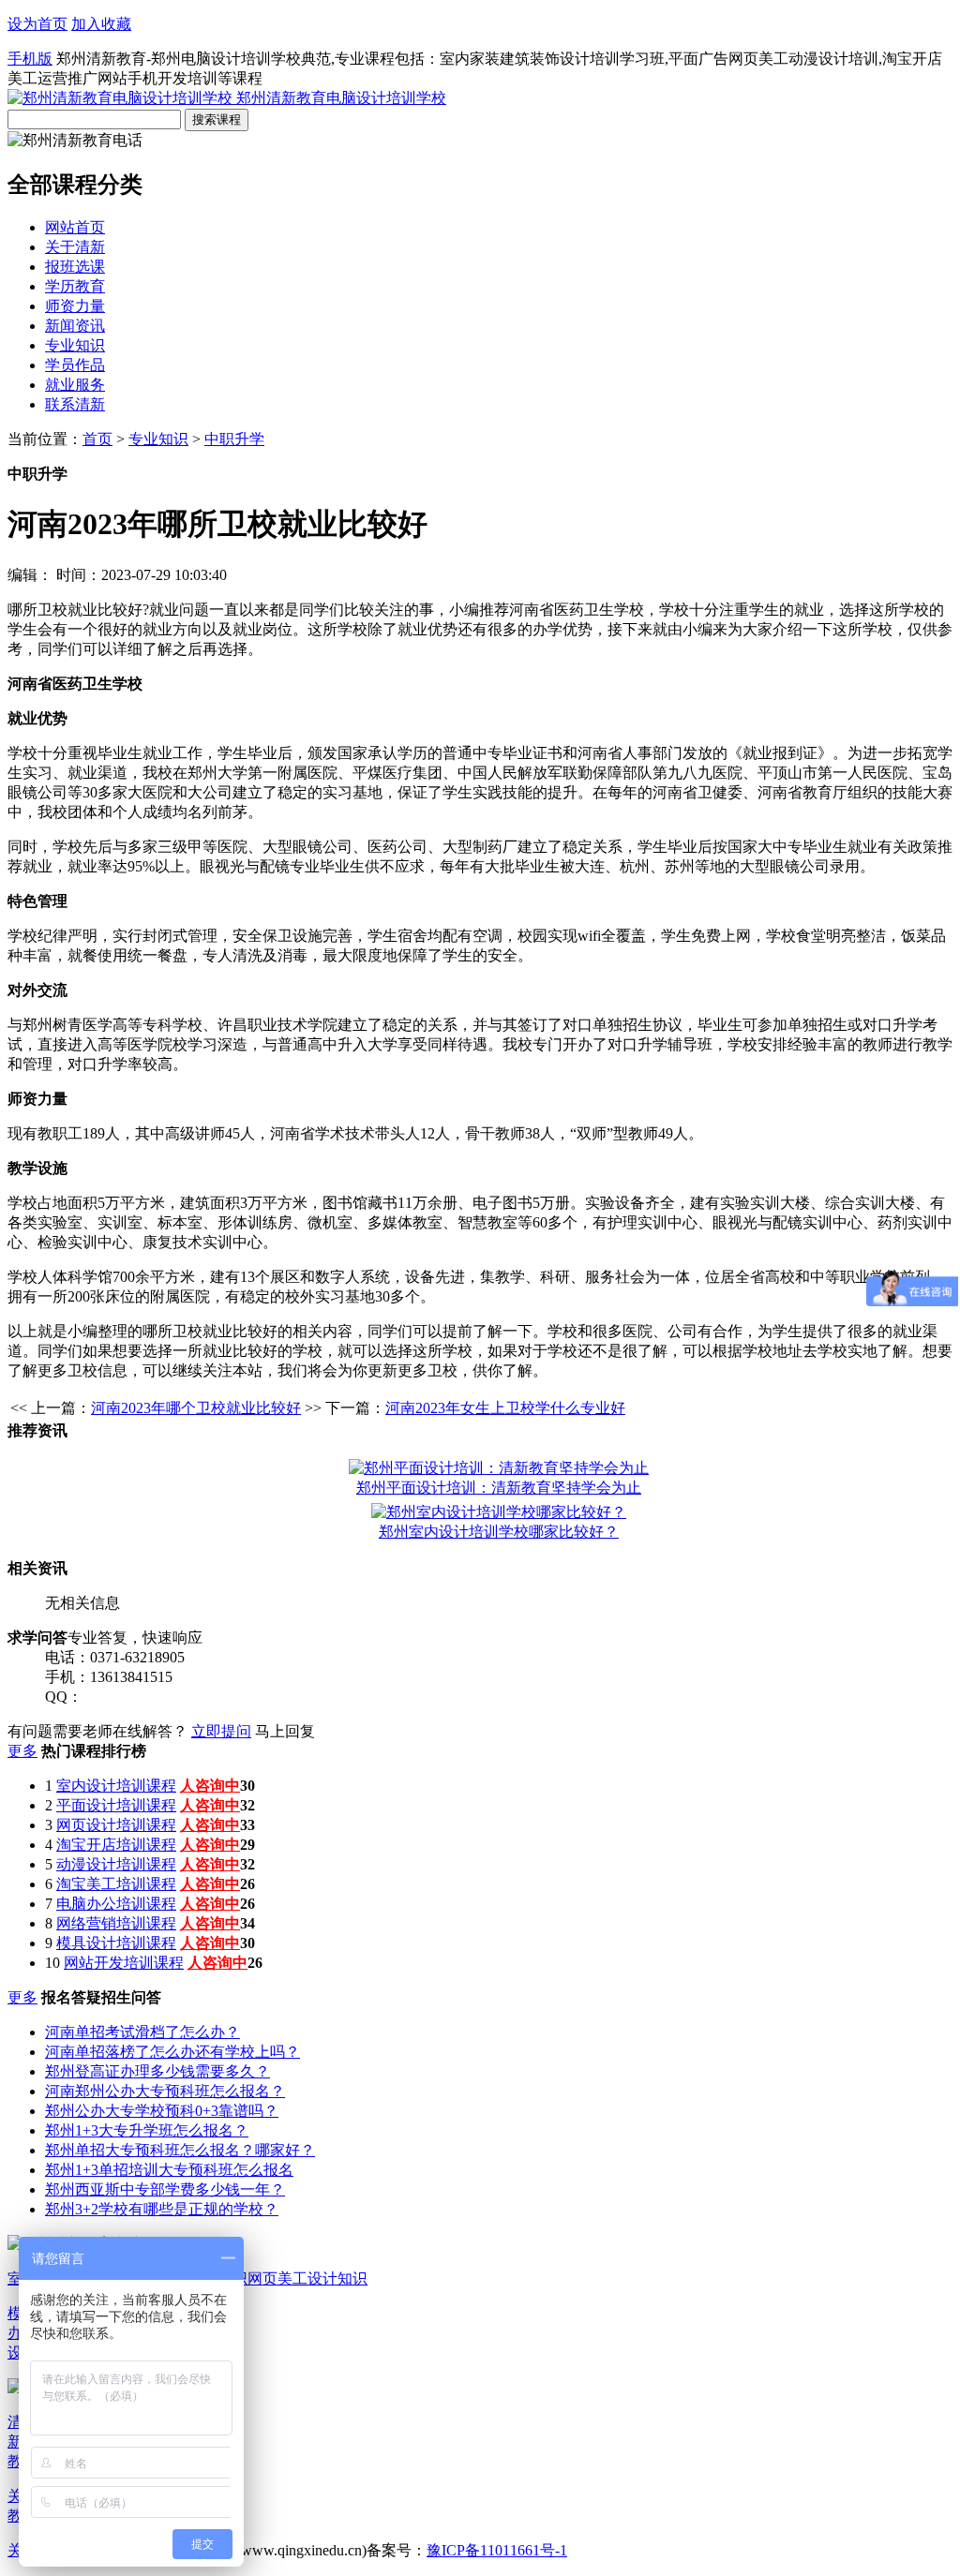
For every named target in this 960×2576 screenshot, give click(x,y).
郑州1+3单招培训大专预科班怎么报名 (169, 2170)
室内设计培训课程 (116, 1786)
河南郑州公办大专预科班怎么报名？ (165, 2091)
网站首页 (75, 227)
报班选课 (75, 267)
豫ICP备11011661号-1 (497, 2550)
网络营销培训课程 (116, 1923)
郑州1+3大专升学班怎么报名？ (147, 2130)
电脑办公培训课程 (116, 1904)
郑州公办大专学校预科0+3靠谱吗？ (162, 2111)
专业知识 (75, 345)
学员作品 (75, 365)
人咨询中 (210, 1786)
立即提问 (221, 1731)
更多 (22, 1751)
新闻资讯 (75, 326)
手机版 (30, 59)
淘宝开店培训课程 (116, 1845)
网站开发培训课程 (124, 1963)
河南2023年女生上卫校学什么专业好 (505, 1408)
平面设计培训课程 (116, 1805)
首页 (97, 439)
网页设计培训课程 (116, 1825)
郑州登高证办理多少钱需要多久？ (157, 2071)
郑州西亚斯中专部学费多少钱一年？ (165, 2189)
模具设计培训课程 (116, 1943)
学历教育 (75, 286)
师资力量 (75, 306)
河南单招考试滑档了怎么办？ (142, 2032)
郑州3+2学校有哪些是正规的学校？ (162, 2209)
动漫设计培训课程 (116, 1864)
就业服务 (75, 385)
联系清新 (75, 404)
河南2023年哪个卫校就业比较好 (196, 1408)
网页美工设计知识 (307, 2278)
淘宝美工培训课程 (116, 1884)
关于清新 (75, 247)
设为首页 (37, 24)
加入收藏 (101, 24)
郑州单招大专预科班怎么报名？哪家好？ (180, 2150)
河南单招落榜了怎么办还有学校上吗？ (172, 2052)
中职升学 (234, 439)
